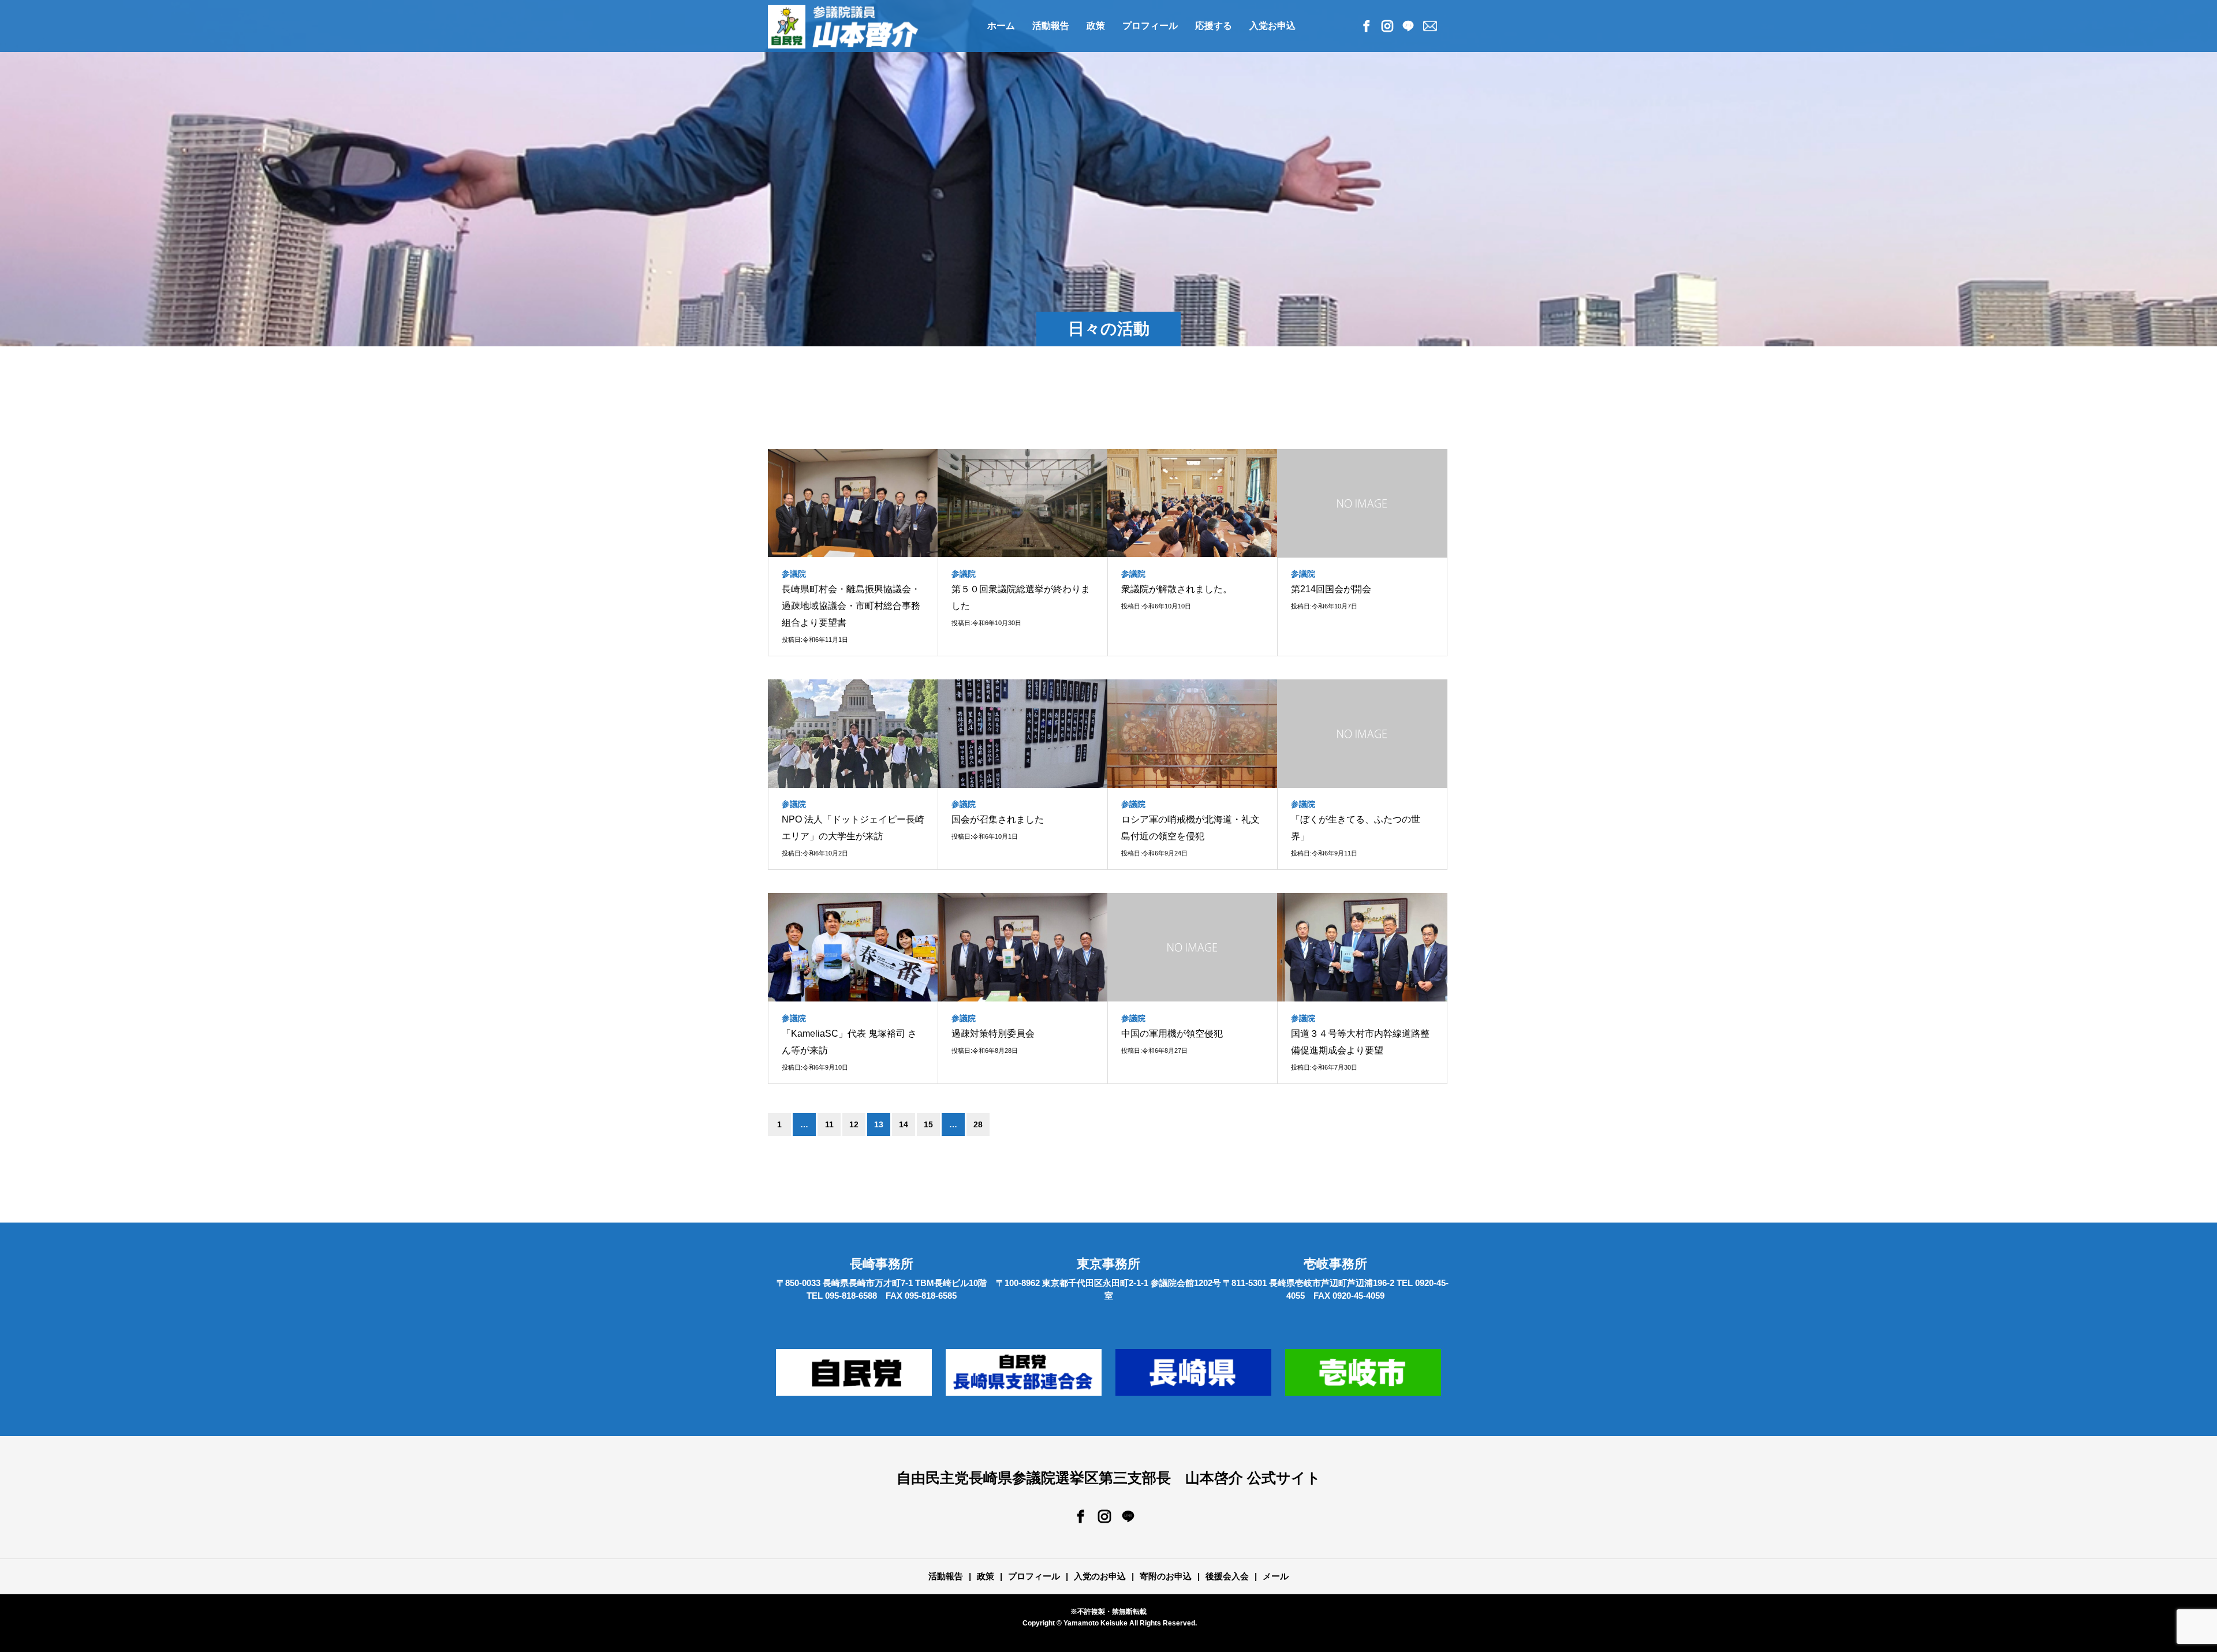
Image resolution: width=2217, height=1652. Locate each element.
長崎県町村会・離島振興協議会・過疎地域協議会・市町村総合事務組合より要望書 (851, 606)
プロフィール (1150, 26)
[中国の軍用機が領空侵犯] (1193, 947)
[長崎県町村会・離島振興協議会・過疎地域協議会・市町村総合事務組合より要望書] (853, 503)
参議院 (794, 574)
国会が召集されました (998, 819)
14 (904, 1124)
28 (978, 1124)
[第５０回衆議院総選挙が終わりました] (1023, 503)
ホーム (1001, 26)
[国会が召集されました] (1023, 734)
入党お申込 (1272, 26)
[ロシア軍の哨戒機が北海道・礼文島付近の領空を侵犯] (1193, 734)
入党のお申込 (1100, 1576)
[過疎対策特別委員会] (1023, 947)
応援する (1214, 26)
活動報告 (946, 1576)
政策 (1096, 26)
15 (928, 1124)
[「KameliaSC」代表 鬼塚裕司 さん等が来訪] (853, 947)
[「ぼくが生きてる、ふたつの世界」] (1362, 734)
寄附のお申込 (1166, 1576)
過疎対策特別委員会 (993, 1034)
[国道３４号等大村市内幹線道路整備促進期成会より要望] (1362, 947)
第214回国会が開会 (1331, 589)
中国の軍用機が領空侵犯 (1172, 1034)
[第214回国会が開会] (1362, 503)
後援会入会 (1227, 1576)
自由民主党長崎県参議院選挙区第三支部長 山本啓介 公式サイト (1109, 1478)
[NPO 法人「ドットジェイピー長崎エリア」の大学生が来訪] (853, 734)
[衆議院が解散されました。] (1193, 503)
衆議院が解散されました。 (1177, 589)
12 (854, 1124)
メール (1276, 1576)
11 (829, 1124)
